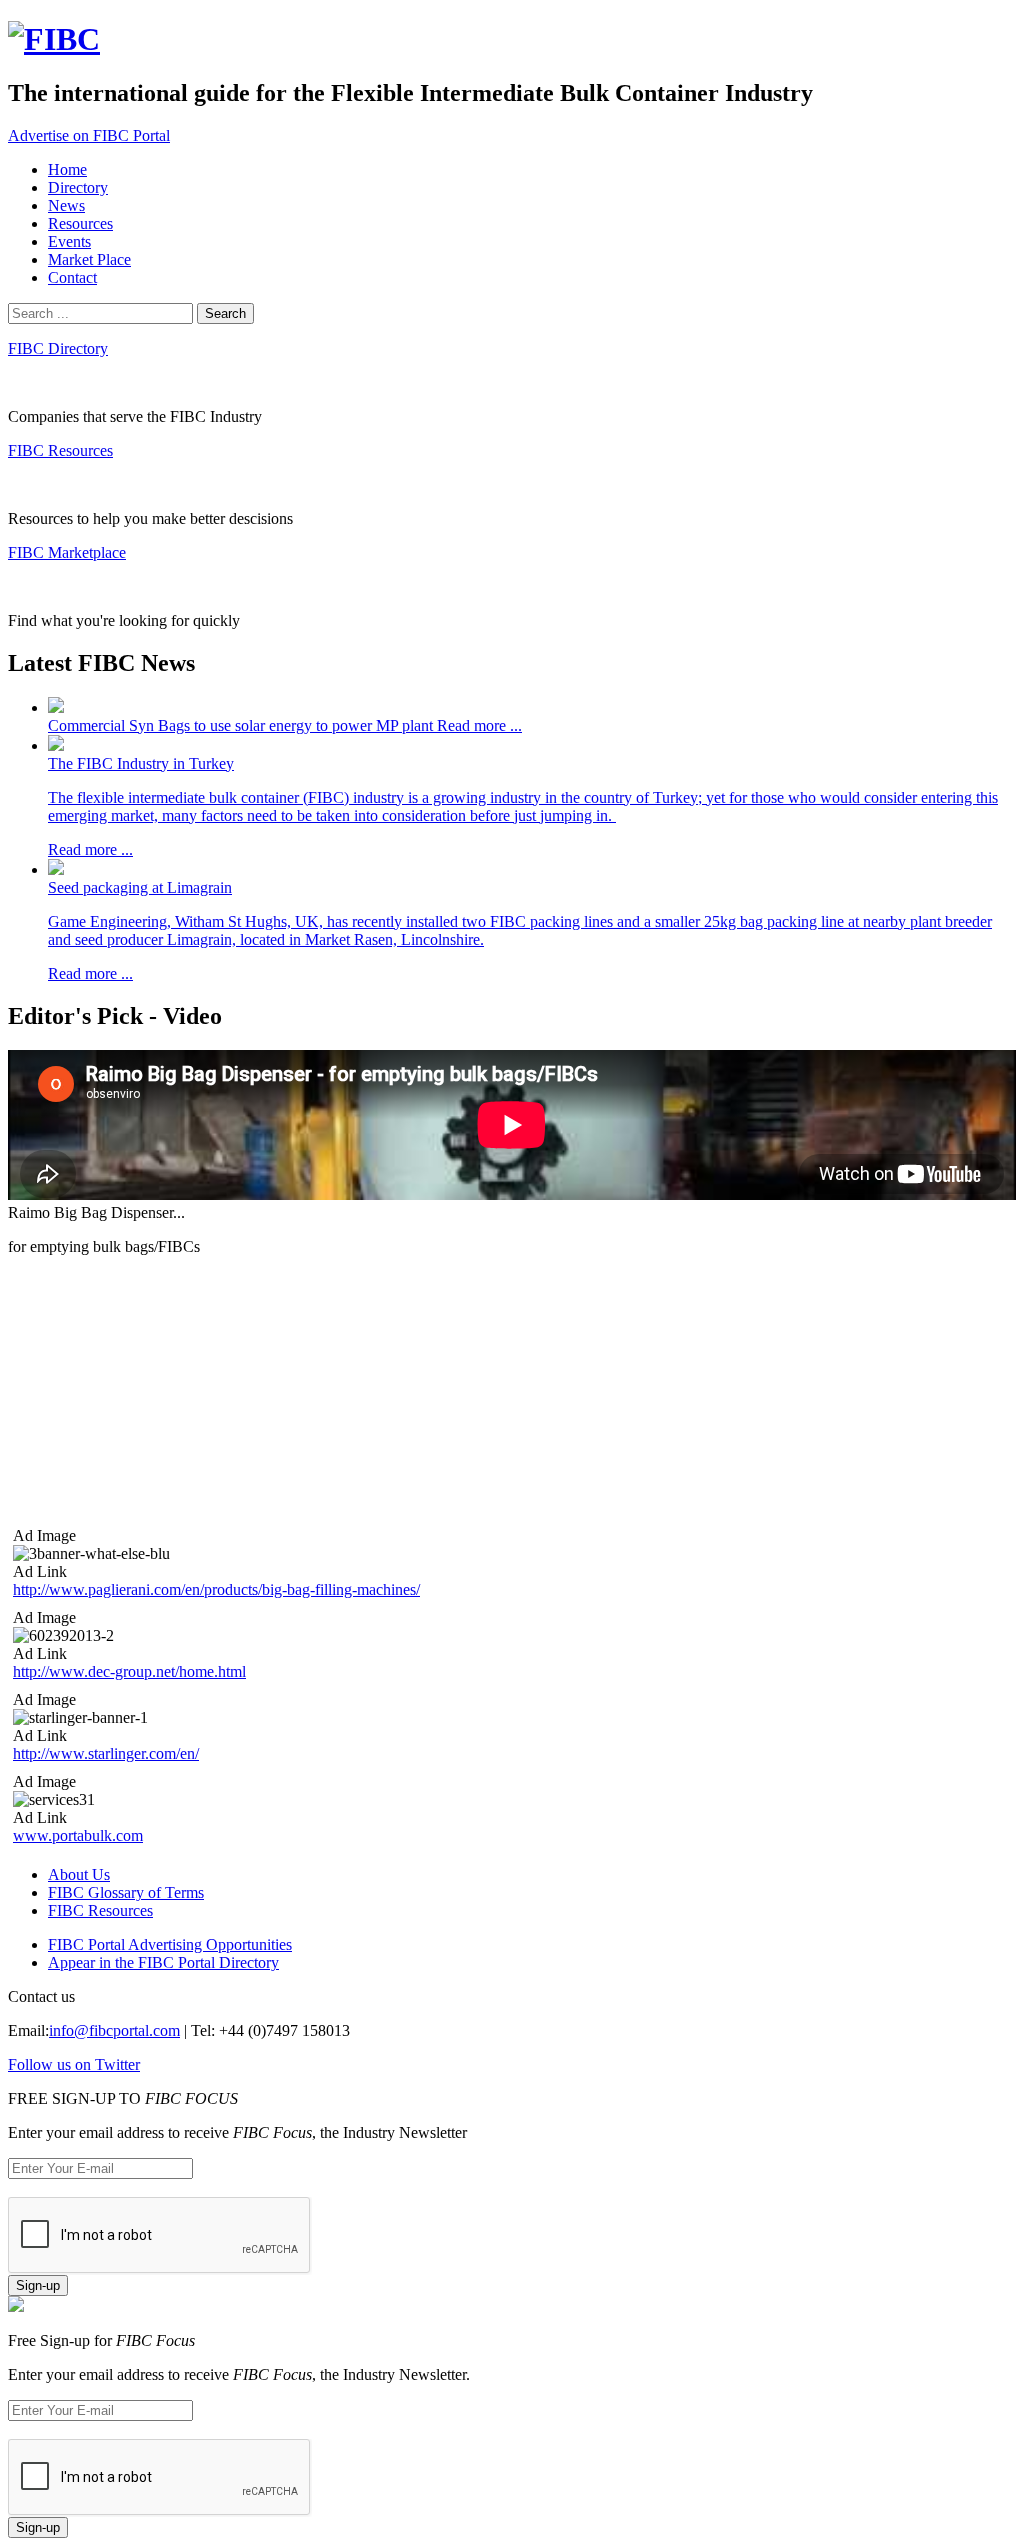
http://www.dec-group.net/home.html (129, 1671)
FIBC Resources (60, 450)
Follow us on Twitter (74, 2064)
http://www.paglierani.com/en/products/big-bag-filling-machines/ (216, 1589)
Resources (80, 223)
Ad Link (40, 1571)
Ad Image (44, 1535)
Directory (78, 187)
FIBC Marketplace (67, 552)
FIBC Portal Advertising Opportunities (170, 1944)
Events (69, 241)
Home (67, 169)
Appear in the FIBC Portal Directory (163, 1962)
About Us (79, 1874)
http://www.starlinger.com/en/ (106, 1753)
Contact (72, 277)
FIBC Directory (58, 348)
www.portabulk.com (78, 1835)
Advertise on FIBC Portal (89, 135)
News (66, 205)
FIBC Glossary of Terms (126, 1892)
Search (225, 313)
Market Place (89, 259)
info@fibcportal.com (114, 2030)
